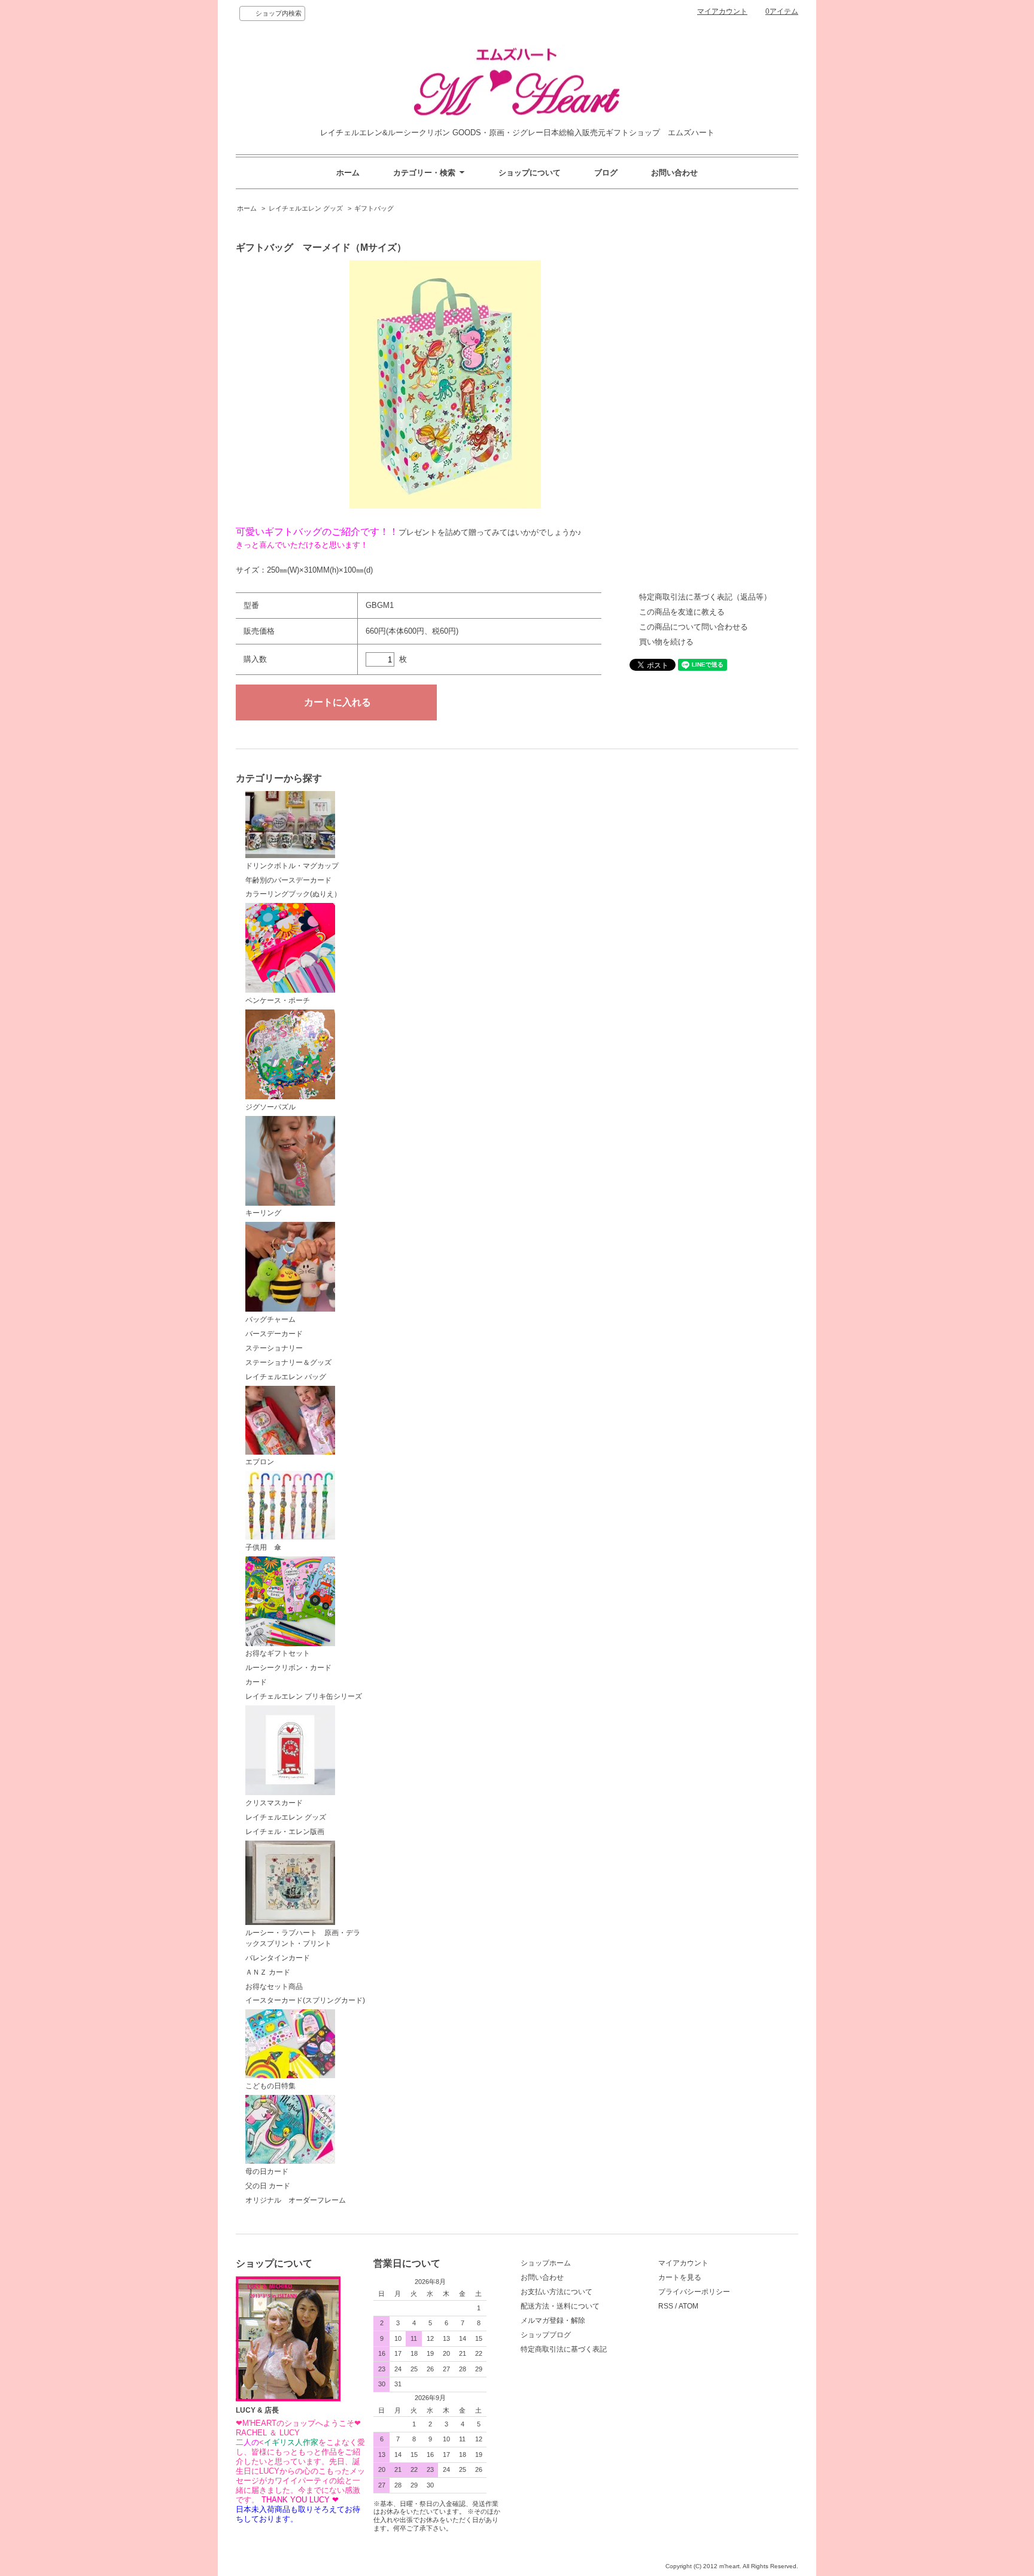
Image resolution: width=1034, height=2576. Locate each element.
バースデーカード (274, 1334)
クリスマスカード (274, 1803)
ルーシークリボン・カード (288, 1668)
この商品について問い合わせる (694, 627)
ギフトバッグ (374, 208)
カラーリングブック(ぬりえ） (293, 894)
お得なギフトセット (278, 1653)
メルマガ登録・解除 (553, 2320)
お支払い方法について (556, 2292)
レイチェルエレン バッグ (286, 1377)
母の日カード (267, 2171)
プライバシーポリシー (694, 2292)
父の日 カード (268, 2186)
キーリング (263, 1213)
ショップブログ (546, 2335)
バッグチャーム (270, 1319)
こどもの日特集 (270, 2086)
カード (256, 1682)
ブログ (606, 173)
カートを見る (680, 2277)
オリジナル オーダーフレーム (296, 2200)
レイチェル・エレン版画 (285, 1832)
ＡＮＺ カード (268, 1972)
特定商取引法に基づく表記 (564, 2349)
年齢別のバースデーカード (288, 880)
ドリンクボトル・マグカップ (292, 866)
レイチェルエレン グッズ (306, 208)
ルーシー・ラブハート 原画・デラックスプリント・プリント (303, 1938)
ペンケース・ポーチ (278, 1000)
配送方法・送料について (560, 2306)
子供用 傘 (263, 1547)
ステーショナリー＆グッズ (288, 1362)
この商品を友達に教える (682, 612)
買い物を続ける (666, 642)
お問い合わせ (674, 173)
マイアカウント (722, 11)
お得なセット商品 (274, 1987)
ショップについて (530, 173)
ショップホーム (546, 2263)
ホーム (348, 173)
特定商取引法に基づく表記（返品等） (705, 597)
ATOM (688, 2306)
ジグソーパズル (270, 1107)
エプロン (260, 1462)
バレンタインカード (278, 1958)
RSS (666, 2306)
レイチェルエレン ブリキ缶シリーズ (304, 1696)
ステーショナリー (274, 1348)
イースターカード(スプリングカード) (305, 2000)
